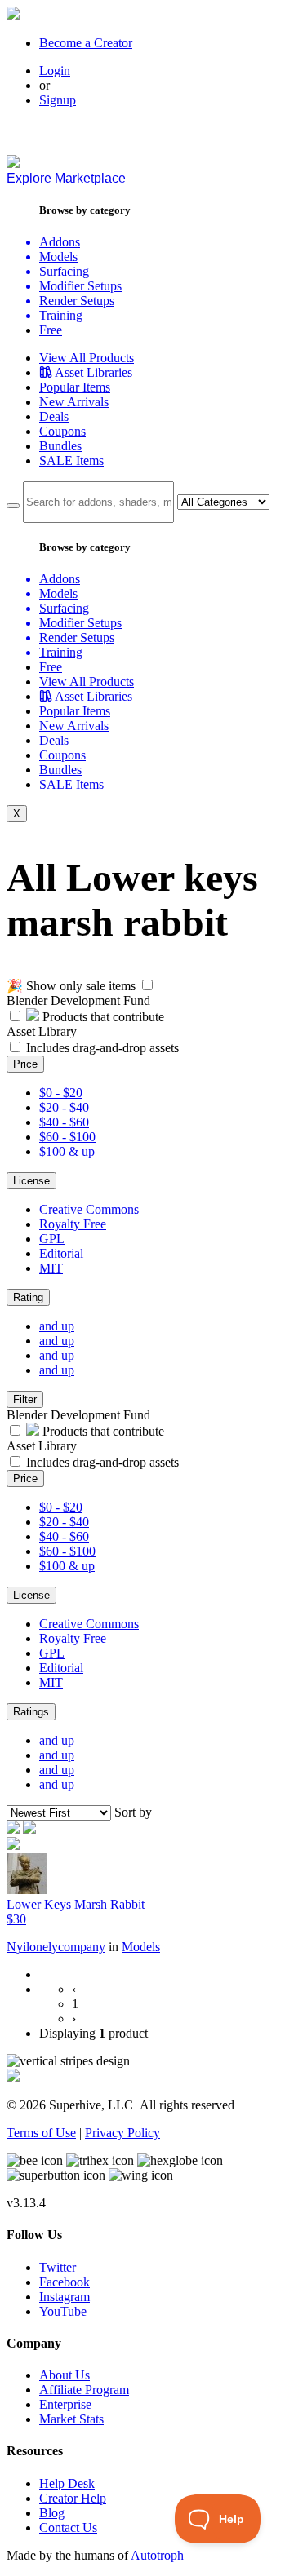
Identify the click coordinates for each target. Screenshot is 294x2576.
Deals (54, 416)
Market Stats (71, 2419)
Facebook (65, 2282)
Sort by (133, 1812)
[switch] (147, 985)
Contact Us (68, 2527)
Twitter (58, 2267)
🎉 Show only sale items (71, 986)
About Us (65, 2375)
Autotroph (157, 2555)
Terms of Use (41, 2133)
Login (55, 71)
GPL (52, 1239)
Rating (28, 1297)
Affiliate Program (84, 2390)
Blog (52, 2513)
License (31, 1181)
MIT (51, 1268)
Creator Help (73, 2498)
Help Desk (67, 2483)
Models (141, 1947)
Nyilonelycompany (56, 1947)
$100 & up (67, 1151)
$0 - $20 (61, 1093)
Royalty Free (73, 1224)
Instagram (65, 2297)
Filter (25, 1399)
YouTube (63, 2311)
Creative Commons (89, 1209)
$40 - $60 (64, 1122)
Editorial (61, 1253)
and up (57, 1326)
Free (51, 330)
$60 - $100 (67, 1137)
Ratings (31, 1712)
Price (25, 1064)
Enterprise (65, 2404)
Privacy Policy (122, 2133)
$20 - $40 (64, 1107)
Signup (58, 100)
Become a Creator (86, 43)
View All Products (87, 358)
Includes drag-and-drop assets (102, 1048)
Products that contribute (102, 1017)
